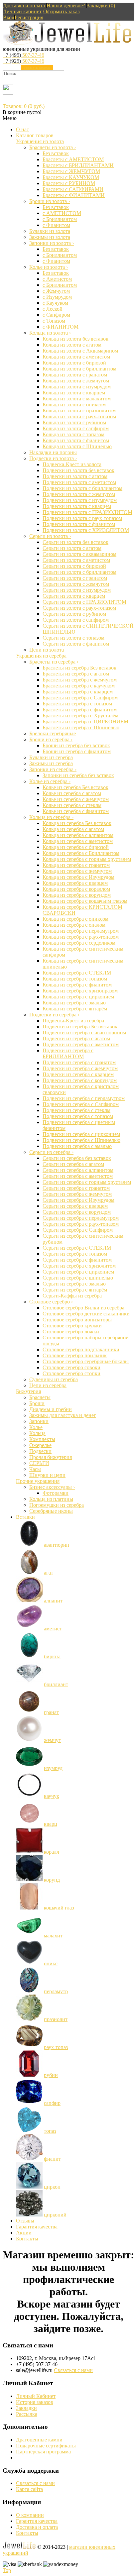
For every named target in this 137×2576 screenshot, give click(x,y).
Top (7, 2570)
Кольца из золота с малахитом (77, 399)
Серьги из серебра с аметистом (78, 1176)
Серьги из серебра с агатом (73, 1164)
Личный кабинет (22, 11)
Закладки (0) (101, 5)
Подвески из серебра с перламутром (84, 1098)
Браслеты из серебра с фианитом (80, 710)
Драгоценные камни (39, 2440)
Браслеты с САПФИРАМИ (73, 189)
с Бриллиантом (60, 219)
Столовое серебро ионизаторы (77, 1320)
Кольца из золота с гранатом (75, 375)
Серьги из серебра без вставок (77, 1158)
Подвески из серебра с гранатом (79, 1062)
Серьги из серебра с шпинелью (78, 1278)
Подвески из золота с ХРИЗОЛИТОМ (86, 530)
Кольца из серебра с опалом (74, 925)
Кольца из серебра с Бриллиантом (81, 853)
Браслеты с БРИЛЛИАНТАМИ (78, 165)
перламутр (56, 1991)
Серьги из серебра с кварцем (75, 1206)
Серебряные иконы (51, 1511)
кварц (51, 1824)
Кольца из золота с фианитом (76, 440)
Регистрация (29, 17)
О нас (22, 129)
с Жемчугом (56, 291)
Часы (35, 1469)
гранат (51, 1712)
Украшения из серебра (41, 656)
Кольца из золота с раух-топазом (79, 416)
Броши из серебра (51, 739)
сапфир (52, 2103)
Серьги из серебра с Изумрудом (78, 1200)
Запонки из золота (52, 243)
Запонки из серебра (53, 769)
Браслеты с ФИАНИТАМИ (74, 195)
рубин (51, 2075)
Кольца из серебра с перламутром (81, 931)
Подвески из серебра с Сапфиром (81, 1104)
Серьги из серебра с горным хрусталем (87, 1182)
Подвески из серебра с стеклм (76, 1110)
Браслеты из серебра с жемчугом (80, 680)
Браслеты (40, 1397)
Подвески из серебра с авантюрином (84, 1032)
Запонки (39, 1421)
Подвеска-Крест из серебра (73, 1021)
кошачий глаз (59, 1908)
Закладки (26, 2408)
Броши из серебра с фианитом (77, 751)
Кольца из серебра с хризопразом (80, 991)
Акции (24, 2233)
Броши (37, 1403)
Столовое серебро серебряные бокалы (86, 1361)
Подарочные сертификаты (46, 2446)
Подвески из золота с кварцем (77, 506)
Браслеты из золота (53, 147)
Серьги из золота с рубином (74, 614)
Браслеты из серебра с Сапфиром (80, 698)
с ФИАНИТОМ (61, 327)
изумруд (53, 1768)
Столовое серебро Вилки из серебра (83, 1308)
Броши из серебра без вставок (76, 745)
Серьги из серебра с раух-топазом (81, 1224)
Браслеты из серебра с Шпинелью (81, 727)
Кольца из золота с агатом (72, 345)
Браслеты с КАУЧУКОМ (71, 177)
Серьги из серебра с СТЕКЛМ (77, 1248)
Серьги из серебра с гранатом (76, 1188)
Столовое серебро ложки (71, 1332)
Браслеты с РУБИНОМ (69, 183)
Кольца (37, 1433)
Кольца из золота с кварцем (74, 393)
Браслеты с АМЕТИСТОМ (73, 159)
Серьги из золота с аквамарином (79, 554)
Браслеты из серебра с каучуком (79, 686)
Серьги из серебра (51, 1152)
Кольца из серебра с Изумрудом (78, 877)
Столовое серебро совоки (71, 1367)
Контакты (27, 2239)
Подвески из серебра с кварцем (78, 1074)
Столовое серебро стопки (71, 1373)
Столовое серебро (51, 1302)
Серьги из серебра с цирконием (78, 1272)
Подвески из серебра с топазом (78, 1116)
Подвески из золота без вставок (78, 470)
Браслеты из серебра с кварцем (78, 692)
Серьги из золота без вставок (75, 542)
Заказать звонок (37, 67)
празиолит (56, 2019)
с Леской (53, 309)
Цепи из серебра (48, 1385)
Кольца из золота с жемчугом (76, 381)
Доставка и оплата (24, 5)
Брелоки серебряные (53, 733)
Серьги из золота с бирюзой (74, 566)
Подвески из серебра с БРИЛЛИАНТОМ (68, 1053)
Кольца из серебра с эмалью (74, 1003)
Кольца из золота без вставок (75, 339)
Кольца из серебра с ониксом (75, 919)
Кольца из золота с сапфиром (76, 428)
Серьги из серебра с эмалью (74, 1284)
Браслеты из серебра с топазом (77, 704)
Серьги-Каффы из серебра (72, 1296)
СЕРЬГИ (39, 1463)
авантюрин (57, 1545)
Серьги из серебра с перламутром (81, 1218)
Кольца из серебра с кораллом (76, 889)
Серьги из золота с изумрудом (77, 590)
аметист (53, 1629)
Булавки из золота (50, 231)
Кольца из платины (51, 1499)
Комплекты (42, 1439)
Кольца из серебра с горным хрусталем (87, 859)
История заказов (35, 2402)
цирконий (55, 2215)
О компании (30, 2515)
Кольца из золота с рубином (74, 422)
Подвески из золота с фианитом (79, 524)
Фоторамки (56, 1493)
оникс (51, 1963)
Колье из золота (49, 267)
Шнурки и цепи (47, 1475)
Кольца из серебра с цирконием (78, 997)
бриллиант (56, 1684)
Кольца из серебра (51, 817)
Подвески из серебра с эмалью (77, 1146)
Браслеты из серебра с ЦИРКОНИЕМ (85, 721)
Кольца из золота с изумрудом (77, 387)
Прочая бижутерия (51, 1457)
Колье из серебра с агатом (72, 793)
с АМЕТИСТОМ (62, 213)
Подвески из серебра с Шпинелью (81, 1140)
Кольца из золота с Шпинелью (77, 446)
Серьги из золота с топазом (73, 638)
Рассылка (27, 2414)
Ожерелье (40, 1445)
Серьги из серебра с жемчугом (77, 1194)
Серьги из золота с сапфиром (76, 620)
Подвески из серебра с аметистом (81, 1044)
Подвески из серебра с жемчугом (80, 1068)
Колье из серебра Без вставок (75, 787)
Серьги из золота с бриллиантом (79, 572)
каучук (52, 1796)
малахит (53, 1936)
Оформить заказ (61, 11)
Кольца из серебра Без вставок (77, 823)
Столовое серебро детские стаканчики (86, 1314)
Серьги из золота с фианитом (76, 644)
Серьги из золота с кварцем (74, 596)
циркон (52, 2187)
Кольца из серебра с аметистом (78, 841)
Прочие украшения (38, 1481)
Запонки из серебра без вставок (78, 775)
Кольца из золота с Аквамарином (80, 351)
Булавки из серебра (51, 757)
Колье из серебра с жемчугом (76, 799)
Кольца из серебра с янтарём (75, 1009)
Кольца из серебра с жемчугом (77, 871)
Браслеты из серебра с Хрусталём (80, 716)
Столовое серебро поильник (75, 1355)
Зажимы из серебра (51, 763)
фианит (52, 2159)
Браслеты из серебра (54, 662)
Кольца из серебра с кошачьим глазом (85, 901)
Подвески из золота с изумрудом (80, 500)
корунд (52, 1880)
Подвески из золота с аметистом (79, 482)
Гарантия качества (37, 2227)
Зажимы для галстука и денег (63, 1415)
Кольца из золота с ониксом (74, 405)
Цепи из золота (47, 650)
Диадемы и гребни (51, 1409)
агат (49, 1573)
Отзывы (25, 2221)
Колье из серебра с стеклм (72, 805)
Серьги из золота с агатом (72, 548)
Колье (36, 1427)
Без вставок (56, 153)
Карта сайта (29, 2489)
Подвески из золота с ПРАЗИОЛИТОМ (87, 512)
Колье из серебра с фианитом (76, 811)
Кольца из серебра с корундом (77, 895)
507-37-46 (23, 55)
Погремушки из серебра (57, 1505)
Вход (9, 17)
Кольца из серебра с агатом (73, 829)
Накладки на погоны (53, 452)
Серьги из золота (50, 536)
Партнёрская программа (43, 2452)
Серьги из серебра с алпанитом (78, 1170)
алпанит (53, 1601)
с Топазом (54, 321)
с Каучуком (55, 303)
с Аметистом (57, 279)
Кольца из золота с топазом (73, 434)
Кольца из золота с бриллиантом (79, 369)
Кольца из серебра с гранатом (76, 865)
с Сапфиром (56, 315)
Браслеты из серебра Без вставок (79, 668)
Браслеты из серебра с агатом (76, 674)
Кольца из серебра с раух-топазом (81, 937)
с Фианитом (56, 225)
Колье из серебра (50, 781)
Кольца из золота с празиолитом (79, 411)
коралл (52, 1852)
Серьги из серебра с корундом (77, 1212)
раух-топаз (56, 2047)
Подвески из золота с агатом (75, 476)
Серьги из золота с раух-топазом (79, 608)
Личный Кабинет (36, 2396)
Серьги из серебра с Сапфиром (78, 1230)
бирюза (52, 1656)
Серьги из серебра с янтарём (75, 1290)
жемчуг (52, 1740)
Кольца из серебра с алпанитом (78, 835)
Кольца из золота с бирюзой (74, 363)
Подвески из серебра (54, 1015)
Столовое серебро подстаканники (81, 1349)
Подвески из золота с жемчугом (79, 494)
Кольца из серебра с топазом (75, 979)
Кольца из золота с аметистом (76, 357)
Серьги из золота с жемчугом (76, 584)
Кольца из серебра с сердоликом (79, 943)
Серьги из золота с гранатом (75, 578)
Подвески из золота (53, 458)
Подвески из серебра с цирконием (81, 1134)
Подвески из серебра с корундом (80, 1080)
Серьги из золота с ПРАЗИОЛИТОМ (84, 602)
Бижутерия (28, 1391)
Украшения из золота (40, 141)
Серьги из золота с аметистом (76, 560)
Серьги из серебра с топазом (75, 1254)
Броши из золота (50, 201)
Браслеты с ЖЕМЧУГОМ (71, 171)
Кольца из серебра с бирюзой (76, 847)
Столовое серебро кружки (72, 1326)
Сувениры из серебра (54, 1379)
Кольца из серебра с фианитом (77, 985)
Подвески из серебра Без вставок (80, 1027)
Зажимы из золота (50, 237)
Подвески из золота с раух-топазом (82, 518)
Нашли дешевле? (66, 5)
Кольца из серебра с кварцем (75, 883)
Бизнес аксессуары (52, 1487)
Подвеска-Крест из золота (72, 464)
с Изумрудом (57, 297)
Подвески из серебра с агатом (76, 1038)
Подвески (40, 1451)
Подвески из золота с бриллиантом (82, 488)
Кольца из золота (50, 333)
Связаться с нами (73, 2370)
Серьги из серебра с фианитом (77, 1260)
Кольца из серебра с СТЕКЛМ (77, 973)
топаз (50, 2131)
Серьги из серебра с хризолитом (79, 1266)
